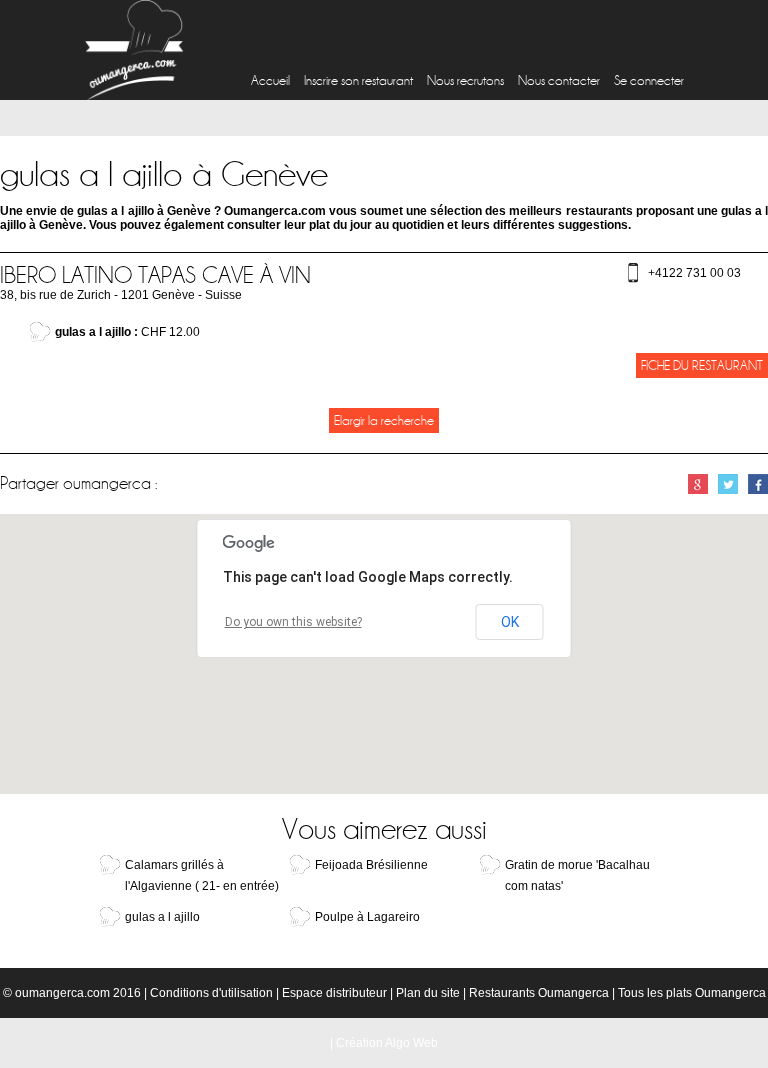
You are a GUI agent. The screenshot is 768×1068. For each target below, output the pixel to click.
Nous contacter (559, 80)
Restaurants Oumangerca (539, 993)
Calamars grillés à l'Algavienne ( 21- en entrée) (202, 875)
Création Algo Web (387, 1043)
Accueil (270, 80)
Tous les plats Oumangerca (692, 993)
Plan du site (428, 993)
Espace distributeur (334, 993)
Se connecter (649, 80)
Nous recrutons (465, 80)
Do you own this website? (293, 622)
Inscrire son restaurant (358, 80)
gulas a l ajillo (162, 917)
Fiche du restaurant (702, 365)
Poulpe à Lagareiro (367, 917)
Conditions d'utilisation (211, 993)
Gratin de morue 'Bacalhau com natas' (577, 875)
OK (510, 622)
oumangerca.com (62, 993)
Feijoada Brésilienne (371, 865)
